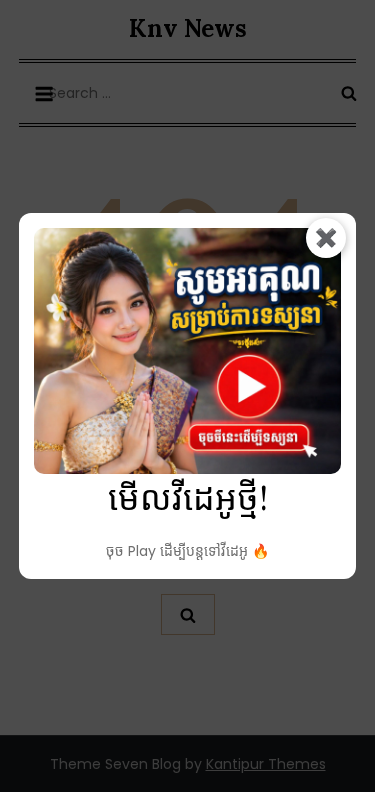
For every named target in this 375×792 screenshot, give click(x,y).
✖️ (326, 237)
